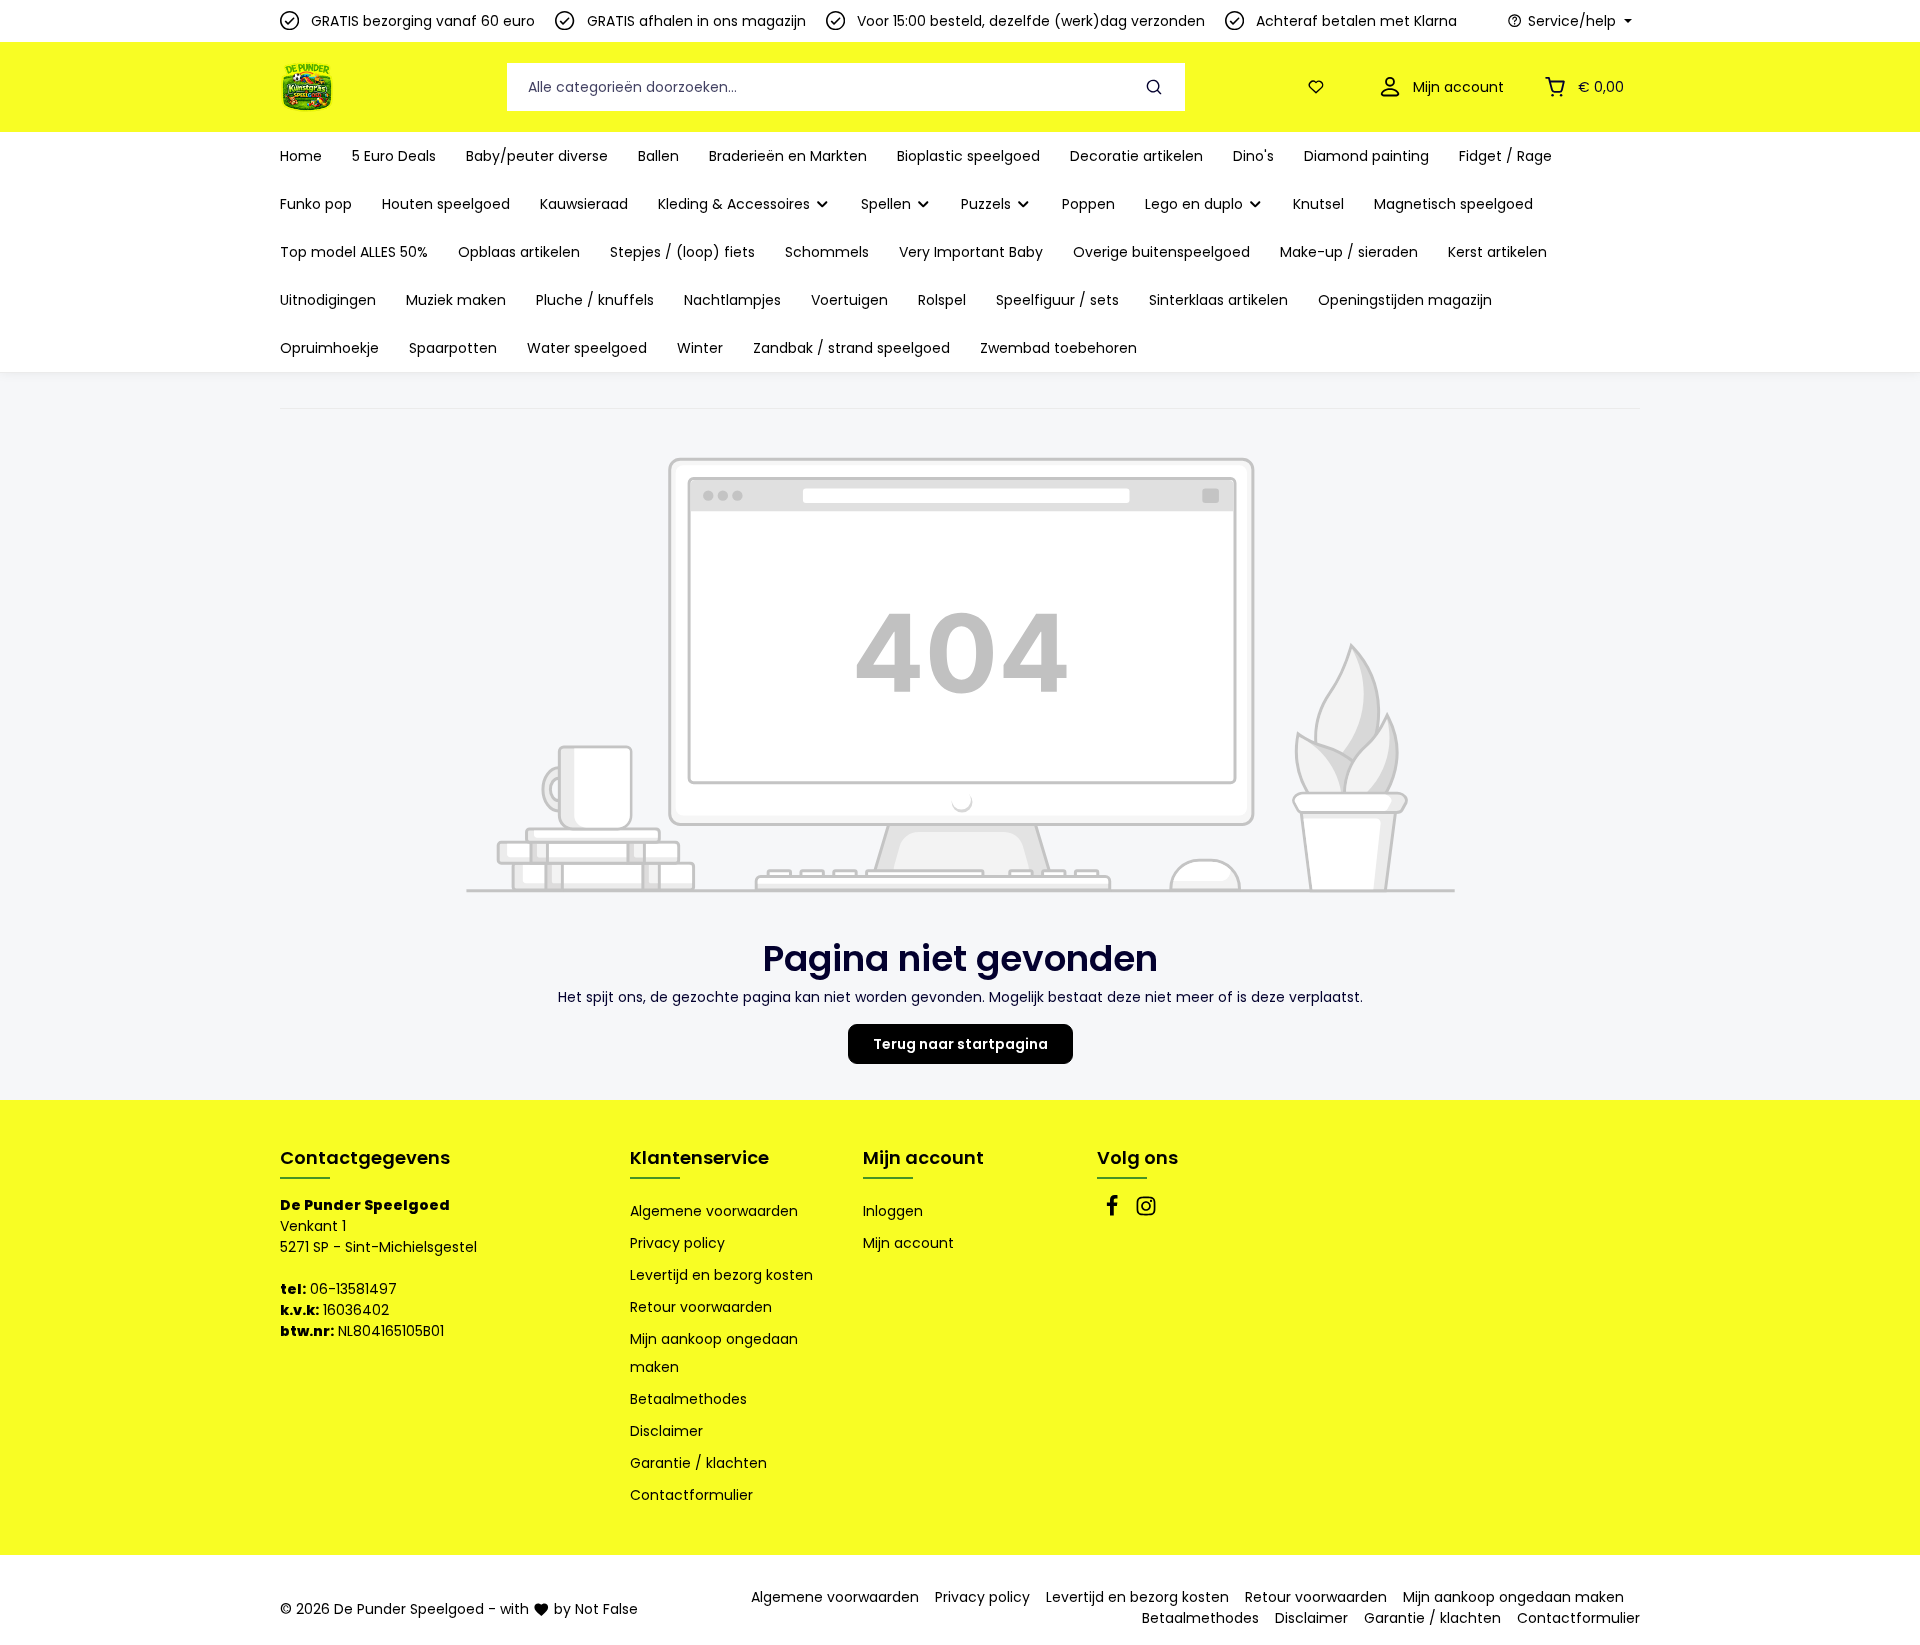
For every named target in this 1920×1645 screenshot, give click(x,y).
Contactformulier (691, 1495)
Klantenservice (699, 1157)
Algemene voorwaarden (714, 1211)
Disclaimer (666, 1431)
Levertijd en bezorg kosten (721, 1275)
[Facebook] (1114, 1212)
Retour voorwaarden (701, 1307)
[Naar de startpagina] (307, 87)
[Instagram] (1146, 1212)
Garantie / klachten (698, 1463)
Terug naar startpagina (960, 1044)
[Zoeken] (1154, 87)
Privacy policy (677, 1243)
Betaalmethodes (688, 1399)
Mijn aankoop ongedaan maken (714, 1353)
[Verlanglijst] (1320, 87)
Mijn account (923, 1157)
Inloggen (893, 1211)
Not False (606, 1609)
